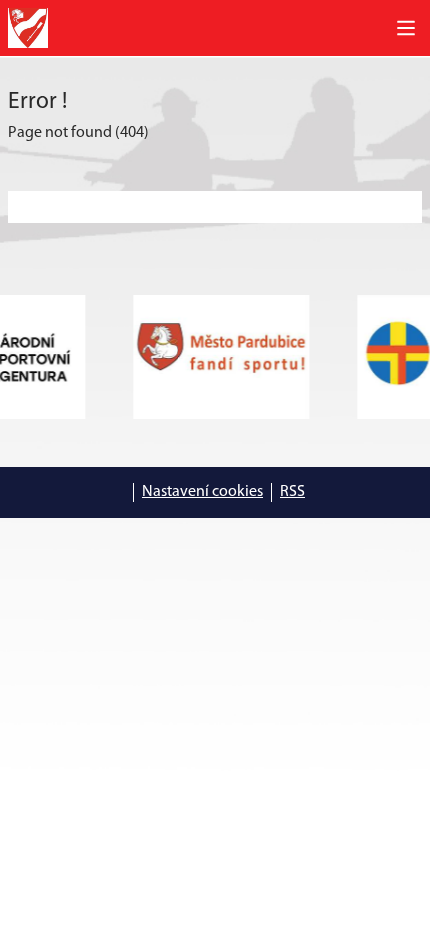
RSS (292, 492)
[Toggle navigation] (406, 28)
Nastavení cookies (202, 492)
